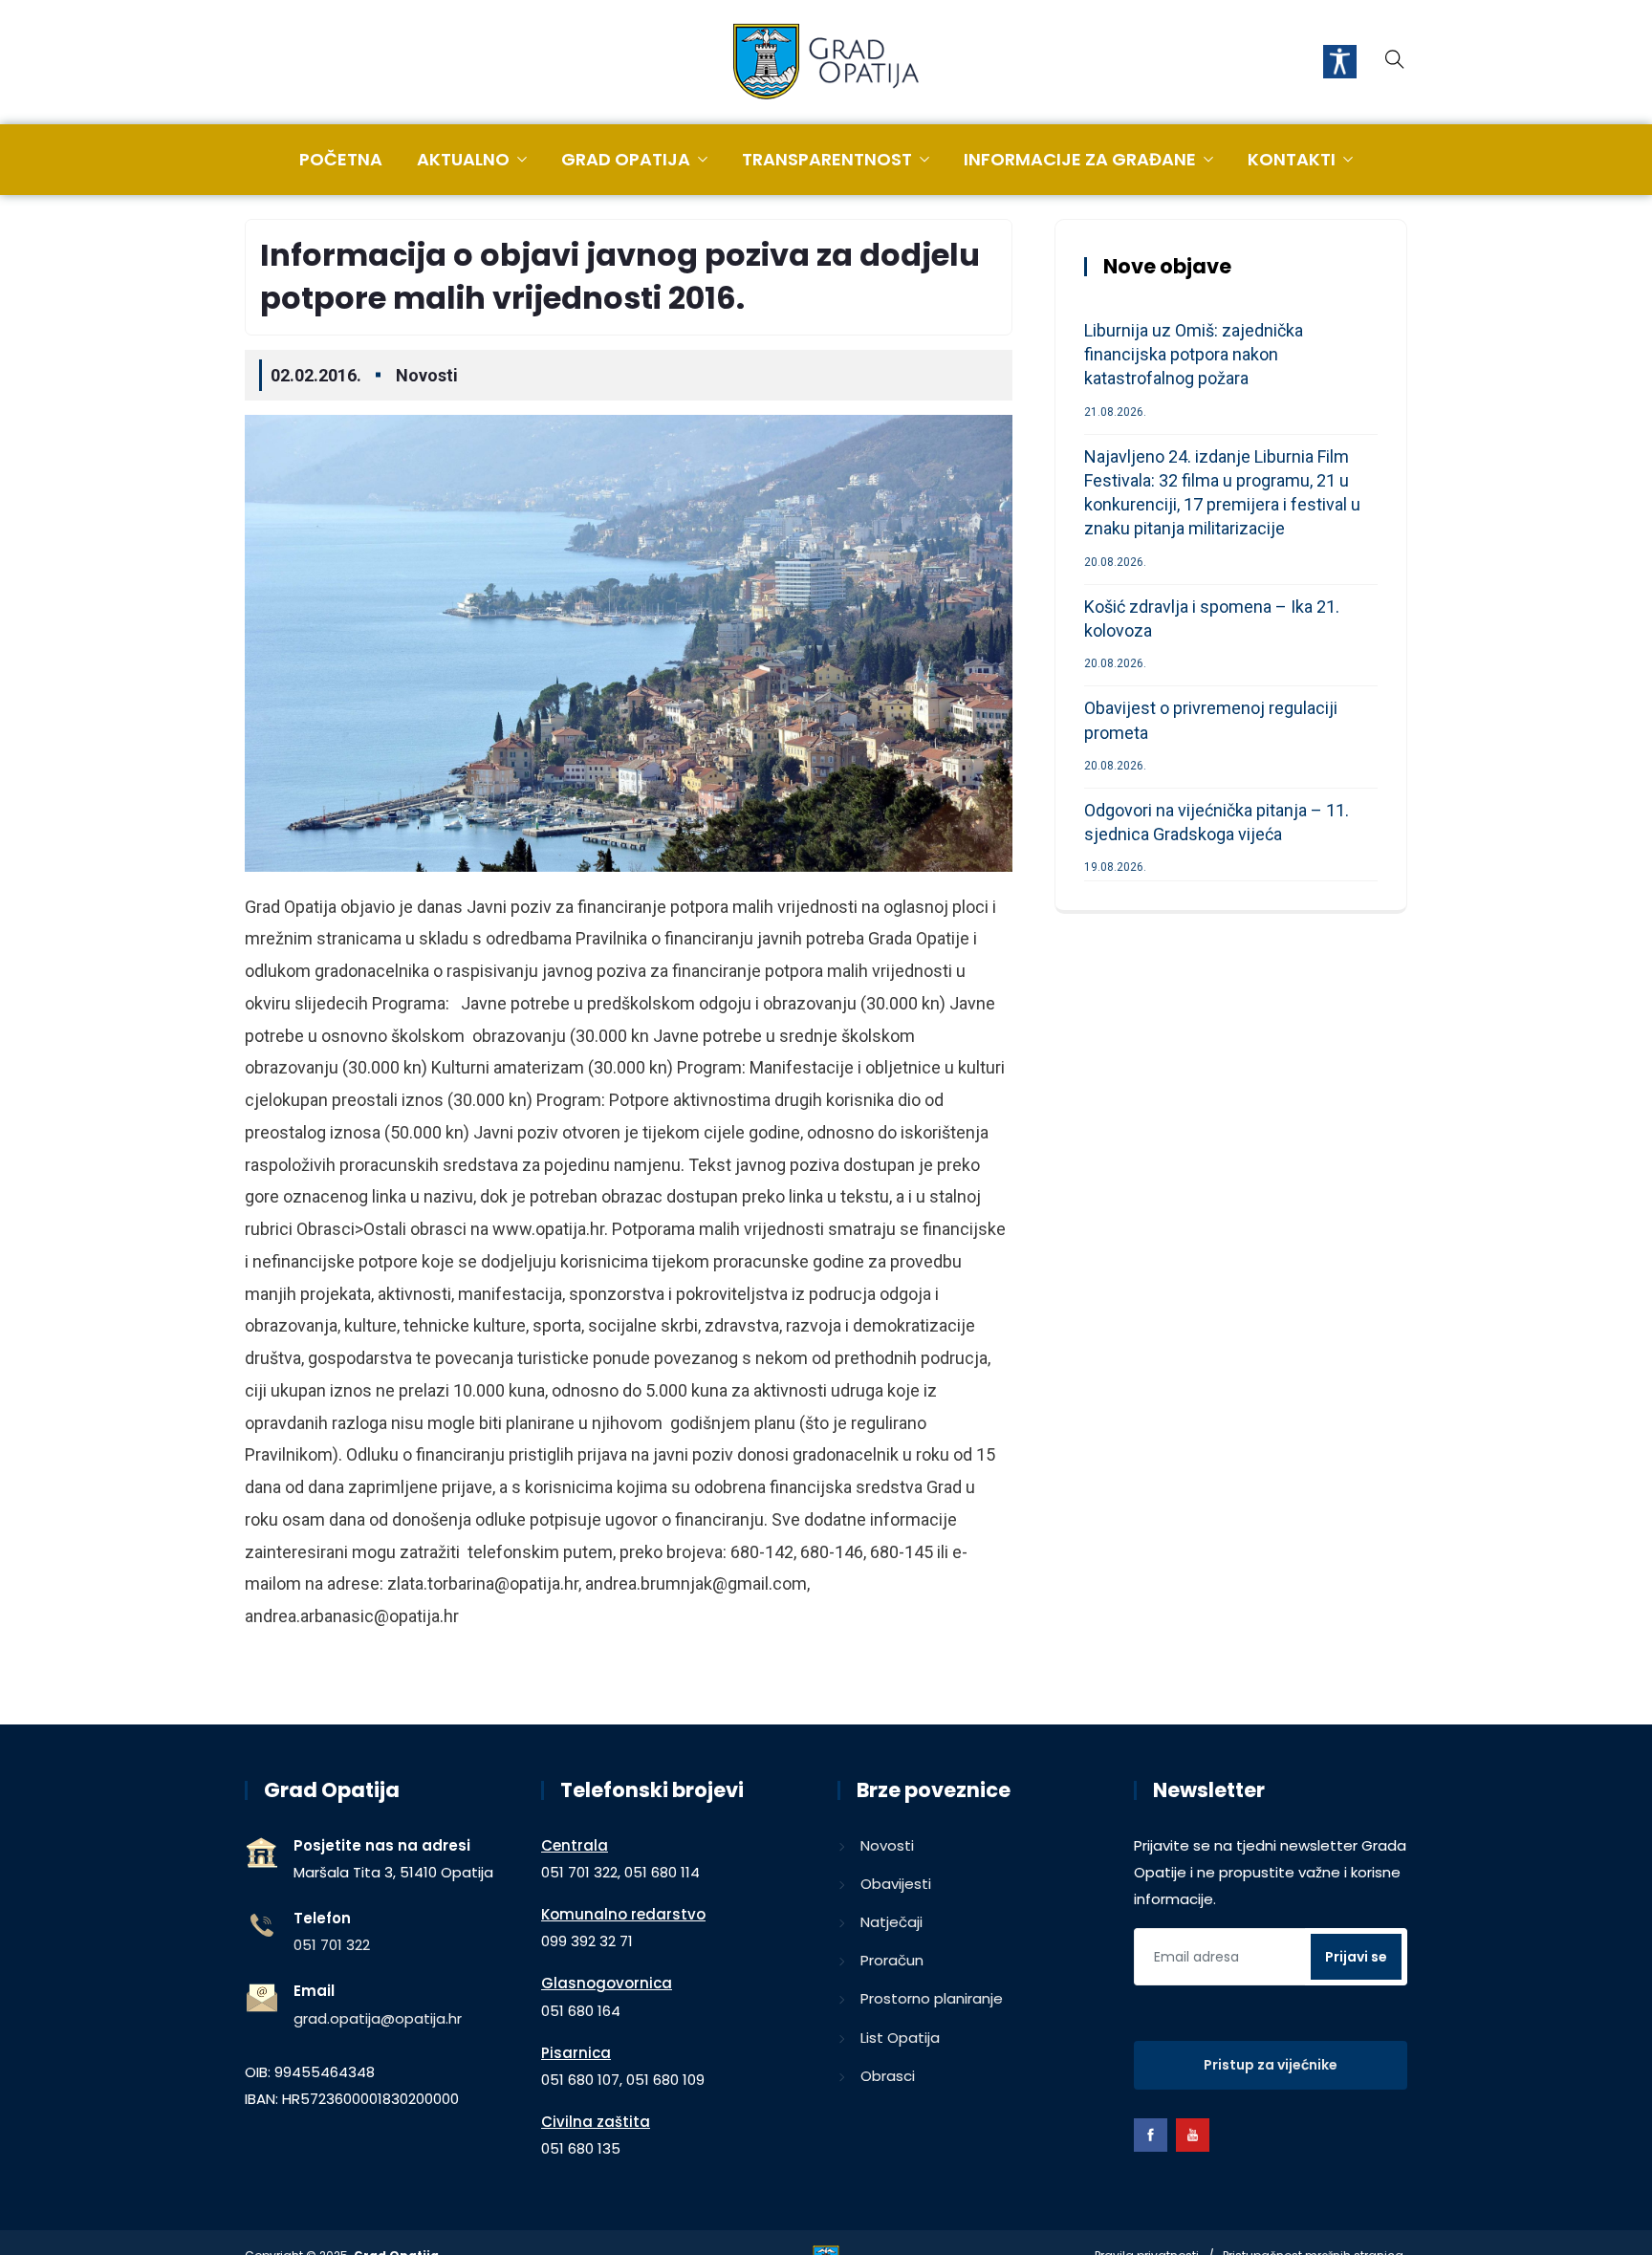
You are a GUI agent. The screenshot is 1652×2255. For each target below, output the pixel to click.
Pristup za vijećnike (1271, 2065)
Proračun (892, 1960)
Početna (341, 159)
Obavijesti (896, 1884)
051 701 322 (332, 1945)
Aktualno (463, 159)
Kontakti (1292, 159)
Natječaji (891, 1922)
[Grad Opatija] (826, 63)
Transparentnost (827, 159)
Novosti (427, 375)
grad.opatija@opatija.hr (378, 2018)
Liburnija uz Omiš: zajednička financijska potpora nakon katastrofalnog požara (1194, 354)
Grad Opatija (626, 159)
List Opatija (900, 2038)
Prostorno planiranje (932, 1998)
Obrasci (888, 2076)
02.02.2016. (316, 375)
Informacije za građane (1080, 159)
